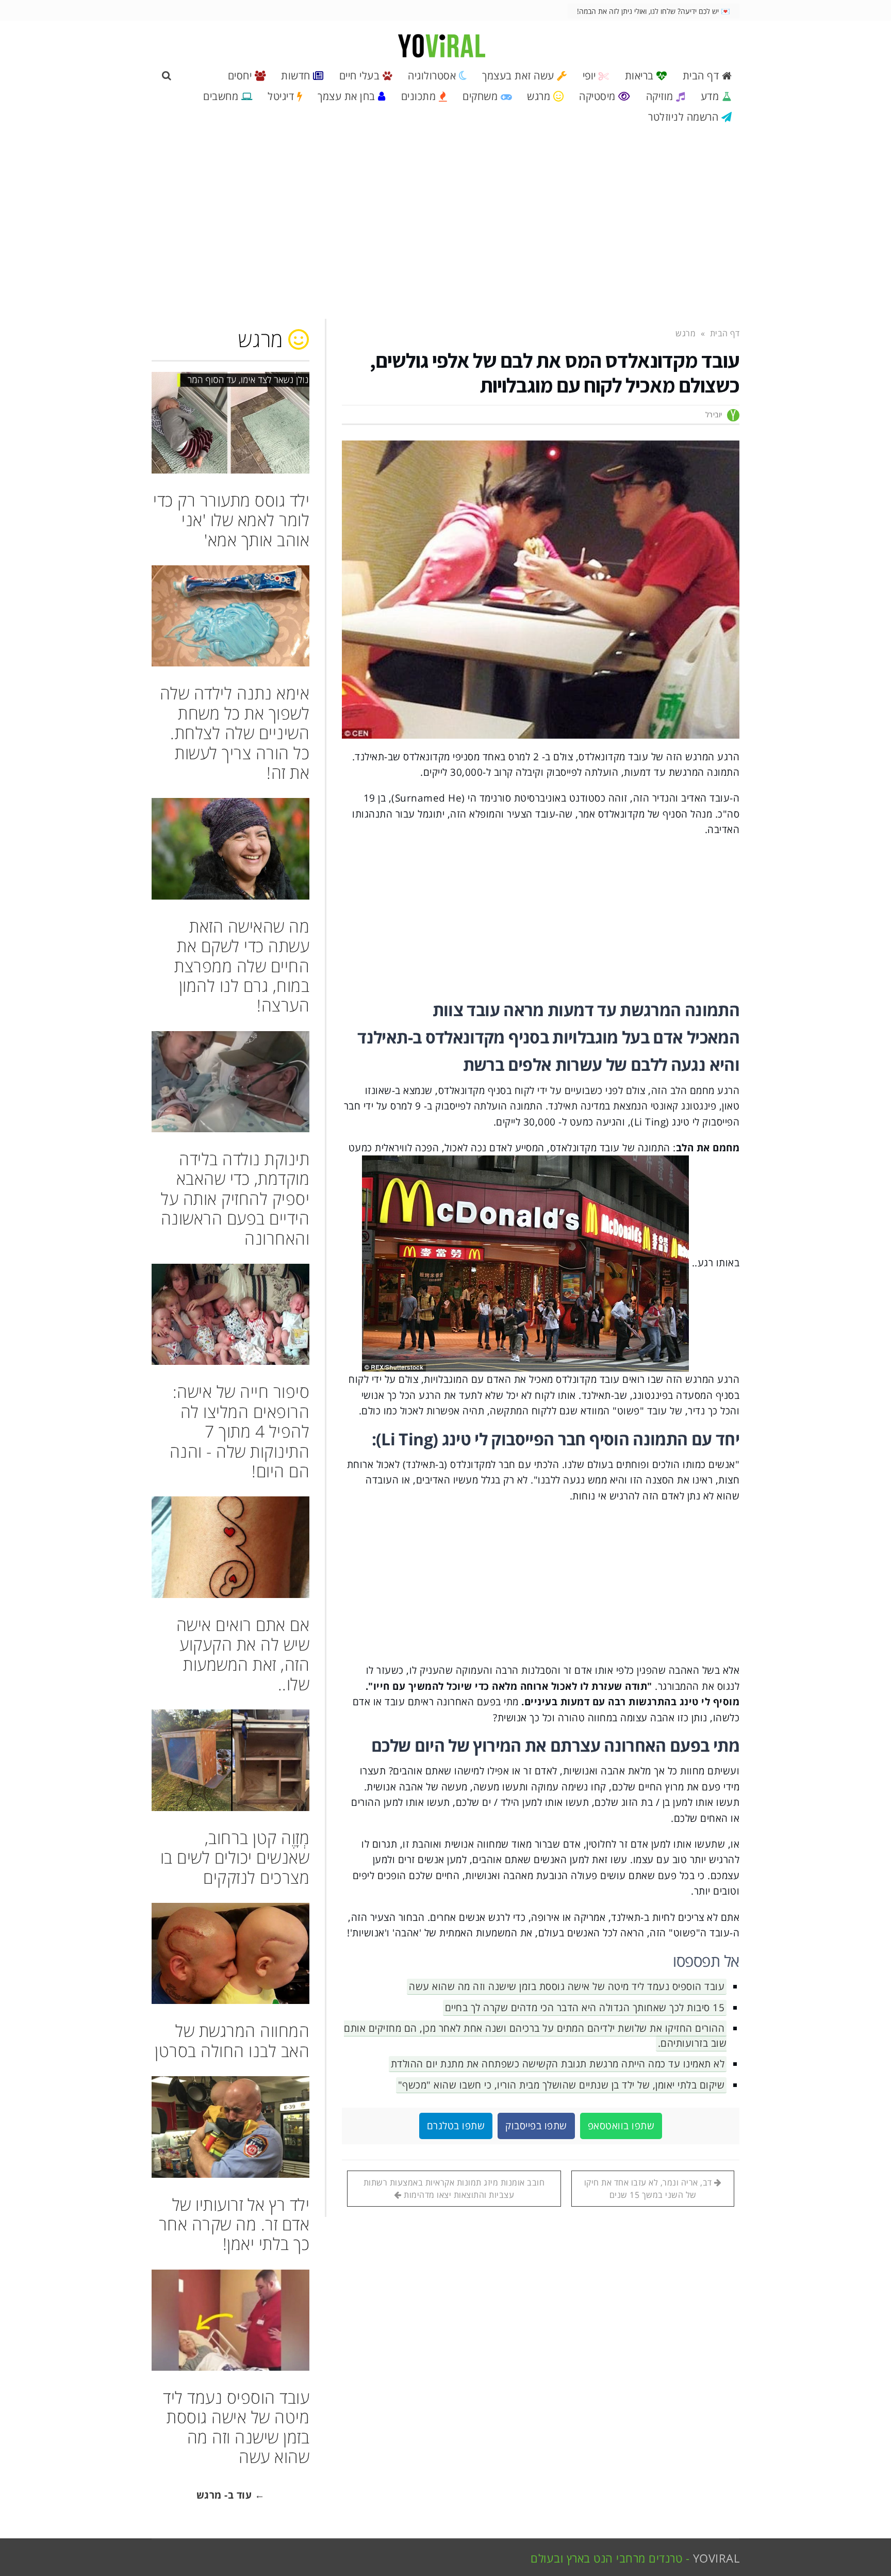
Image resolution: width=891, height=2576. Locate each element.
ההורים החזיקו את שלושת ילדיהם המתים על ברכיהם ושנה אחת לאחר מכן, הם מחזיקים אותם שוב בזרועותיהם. (535, 2036)
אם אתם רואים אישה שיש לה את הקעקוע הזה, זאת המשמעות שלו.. (243, 1654)
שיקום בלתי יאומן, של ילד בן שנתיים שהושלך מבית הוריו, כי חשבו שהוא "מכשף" (562, 2085)
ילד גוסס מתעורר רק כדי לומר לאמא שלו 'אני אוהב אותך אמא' (231, 520)
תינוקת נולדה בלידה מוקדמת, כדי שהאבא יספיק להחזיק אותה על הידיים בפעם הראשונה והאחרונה (235, 1199)
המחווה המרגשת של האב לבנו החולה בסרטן (232, 2040)
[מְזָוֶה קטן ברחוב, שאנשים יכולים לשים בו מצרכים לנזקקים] (230, 1760)
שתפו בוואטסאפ (621, 2126)
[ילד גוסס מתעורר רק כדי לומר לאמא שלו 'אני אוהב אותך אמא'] (230, 422)
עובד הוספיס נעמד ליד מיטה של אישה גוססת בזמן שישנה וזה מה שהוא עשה (567, 1986)
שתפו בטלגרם (456, 2126)
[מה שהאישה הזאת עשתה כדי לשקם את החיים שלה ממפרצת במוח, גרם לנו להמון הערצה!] (230, 849)
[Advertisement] (445, 227)
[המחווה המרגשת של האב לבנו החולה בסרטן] (230, 1953)
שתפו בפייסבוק (536, 2126)
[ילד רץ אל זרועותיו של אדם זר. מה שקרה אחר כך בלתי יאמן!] (230, 2127)
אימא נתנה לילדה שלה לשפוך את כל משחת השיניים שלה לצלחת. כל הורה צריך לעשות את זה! (235, 733)
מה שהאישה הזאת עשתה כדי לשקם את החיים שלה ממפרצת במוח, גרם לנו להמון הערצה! (242, 966)
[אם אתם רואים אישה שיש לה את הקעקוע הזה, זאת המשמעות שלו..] (230, 1547)
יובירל (714, 414)
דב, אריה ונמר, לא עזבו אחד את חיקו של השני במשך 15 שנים (649, 2189)
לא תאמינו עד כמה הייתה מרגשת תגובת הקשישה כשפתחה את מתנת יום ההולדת (558, 2064)
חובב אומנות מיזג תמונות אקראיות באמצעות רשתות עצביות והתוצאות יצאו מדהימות (454, 2189)
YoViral (716, 2558)
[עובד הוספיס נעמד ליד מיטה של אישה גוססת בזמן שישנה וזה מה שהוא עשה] (230, 2320)
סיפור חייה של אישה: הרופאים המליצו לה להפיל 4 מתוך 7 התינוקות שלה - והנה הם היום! (240, 1431)
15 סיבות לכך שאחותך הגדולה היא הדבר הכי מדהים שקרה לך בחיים (585, 2008)
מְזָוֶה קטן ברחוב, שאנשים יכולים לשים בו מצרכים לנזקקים (235, 1857)
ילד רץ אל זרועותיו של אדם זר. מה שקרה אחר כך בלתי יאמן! (234, 2224)
